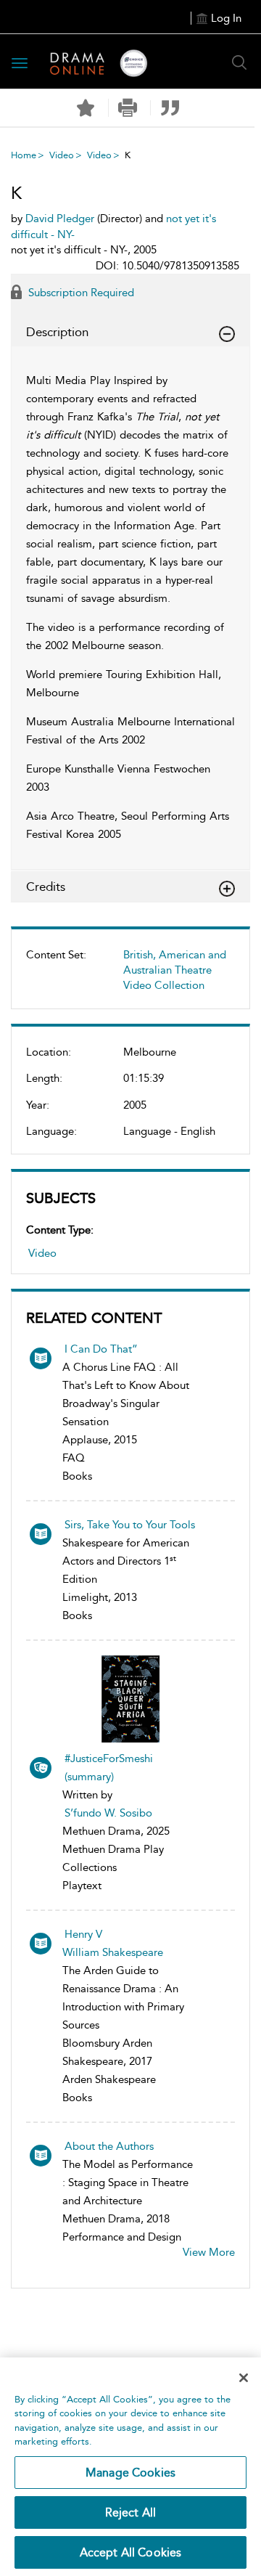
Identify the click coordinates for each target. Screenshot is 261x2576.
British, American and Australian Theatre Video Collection (175, 970)
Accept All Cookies (131, 2552)
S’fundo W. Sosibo (108, 1813)
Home (24, 155)
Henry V (83, 1934)
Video (62, 155)
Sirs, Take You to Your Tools (130, 1525)
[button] (128, 108)
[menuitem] (130, 976)
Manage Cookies (130, 2473)
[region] (130, 2467)
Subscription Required (80, 293)
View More (209, 2252)
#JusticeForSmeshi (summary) (109, 1768)
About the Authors (109, 2146)
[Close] (244, 2378)
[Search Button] (239, 62)
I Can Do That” (101, 1349)
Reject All (131, 2512)
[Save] (86, 108)
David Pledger (60, 219)
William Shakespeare (113, 1952)
